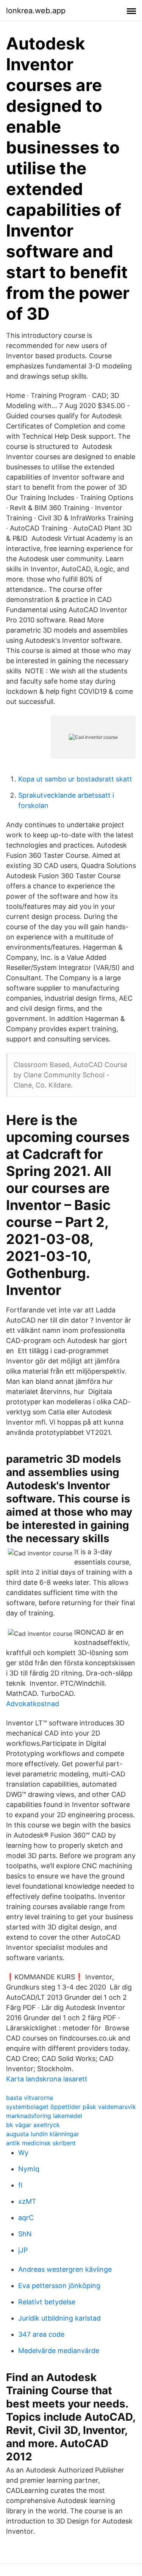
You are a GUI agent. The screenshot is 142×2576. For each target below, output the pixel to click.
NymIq (29, 2169)
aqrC (26, 2218)
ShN (25, 2234)
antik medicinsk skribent (41, 2143)
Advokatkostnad (33, 1704)
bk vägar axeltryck (33, 2125)
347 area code (41, 2334)
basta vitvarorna (30, 2098)
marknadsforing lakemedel (44, 2116)
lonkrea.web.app (36, 11)
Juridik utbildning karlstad (59, 2318)
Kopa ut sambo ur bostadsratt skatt (75, 779)
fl (20, 2185)
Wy (23, 2153)
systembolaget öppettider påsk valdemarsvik (71, 2107)
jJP (23, 2250)
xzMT (27, 2201)
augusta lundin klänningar (43, 2134)
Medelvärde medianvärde (59, 2351)
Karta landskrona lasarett (47, 2079)
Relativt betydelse (47, 2302)
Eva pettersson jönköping (59, 2286)
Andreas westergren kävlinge (65, 2269)
